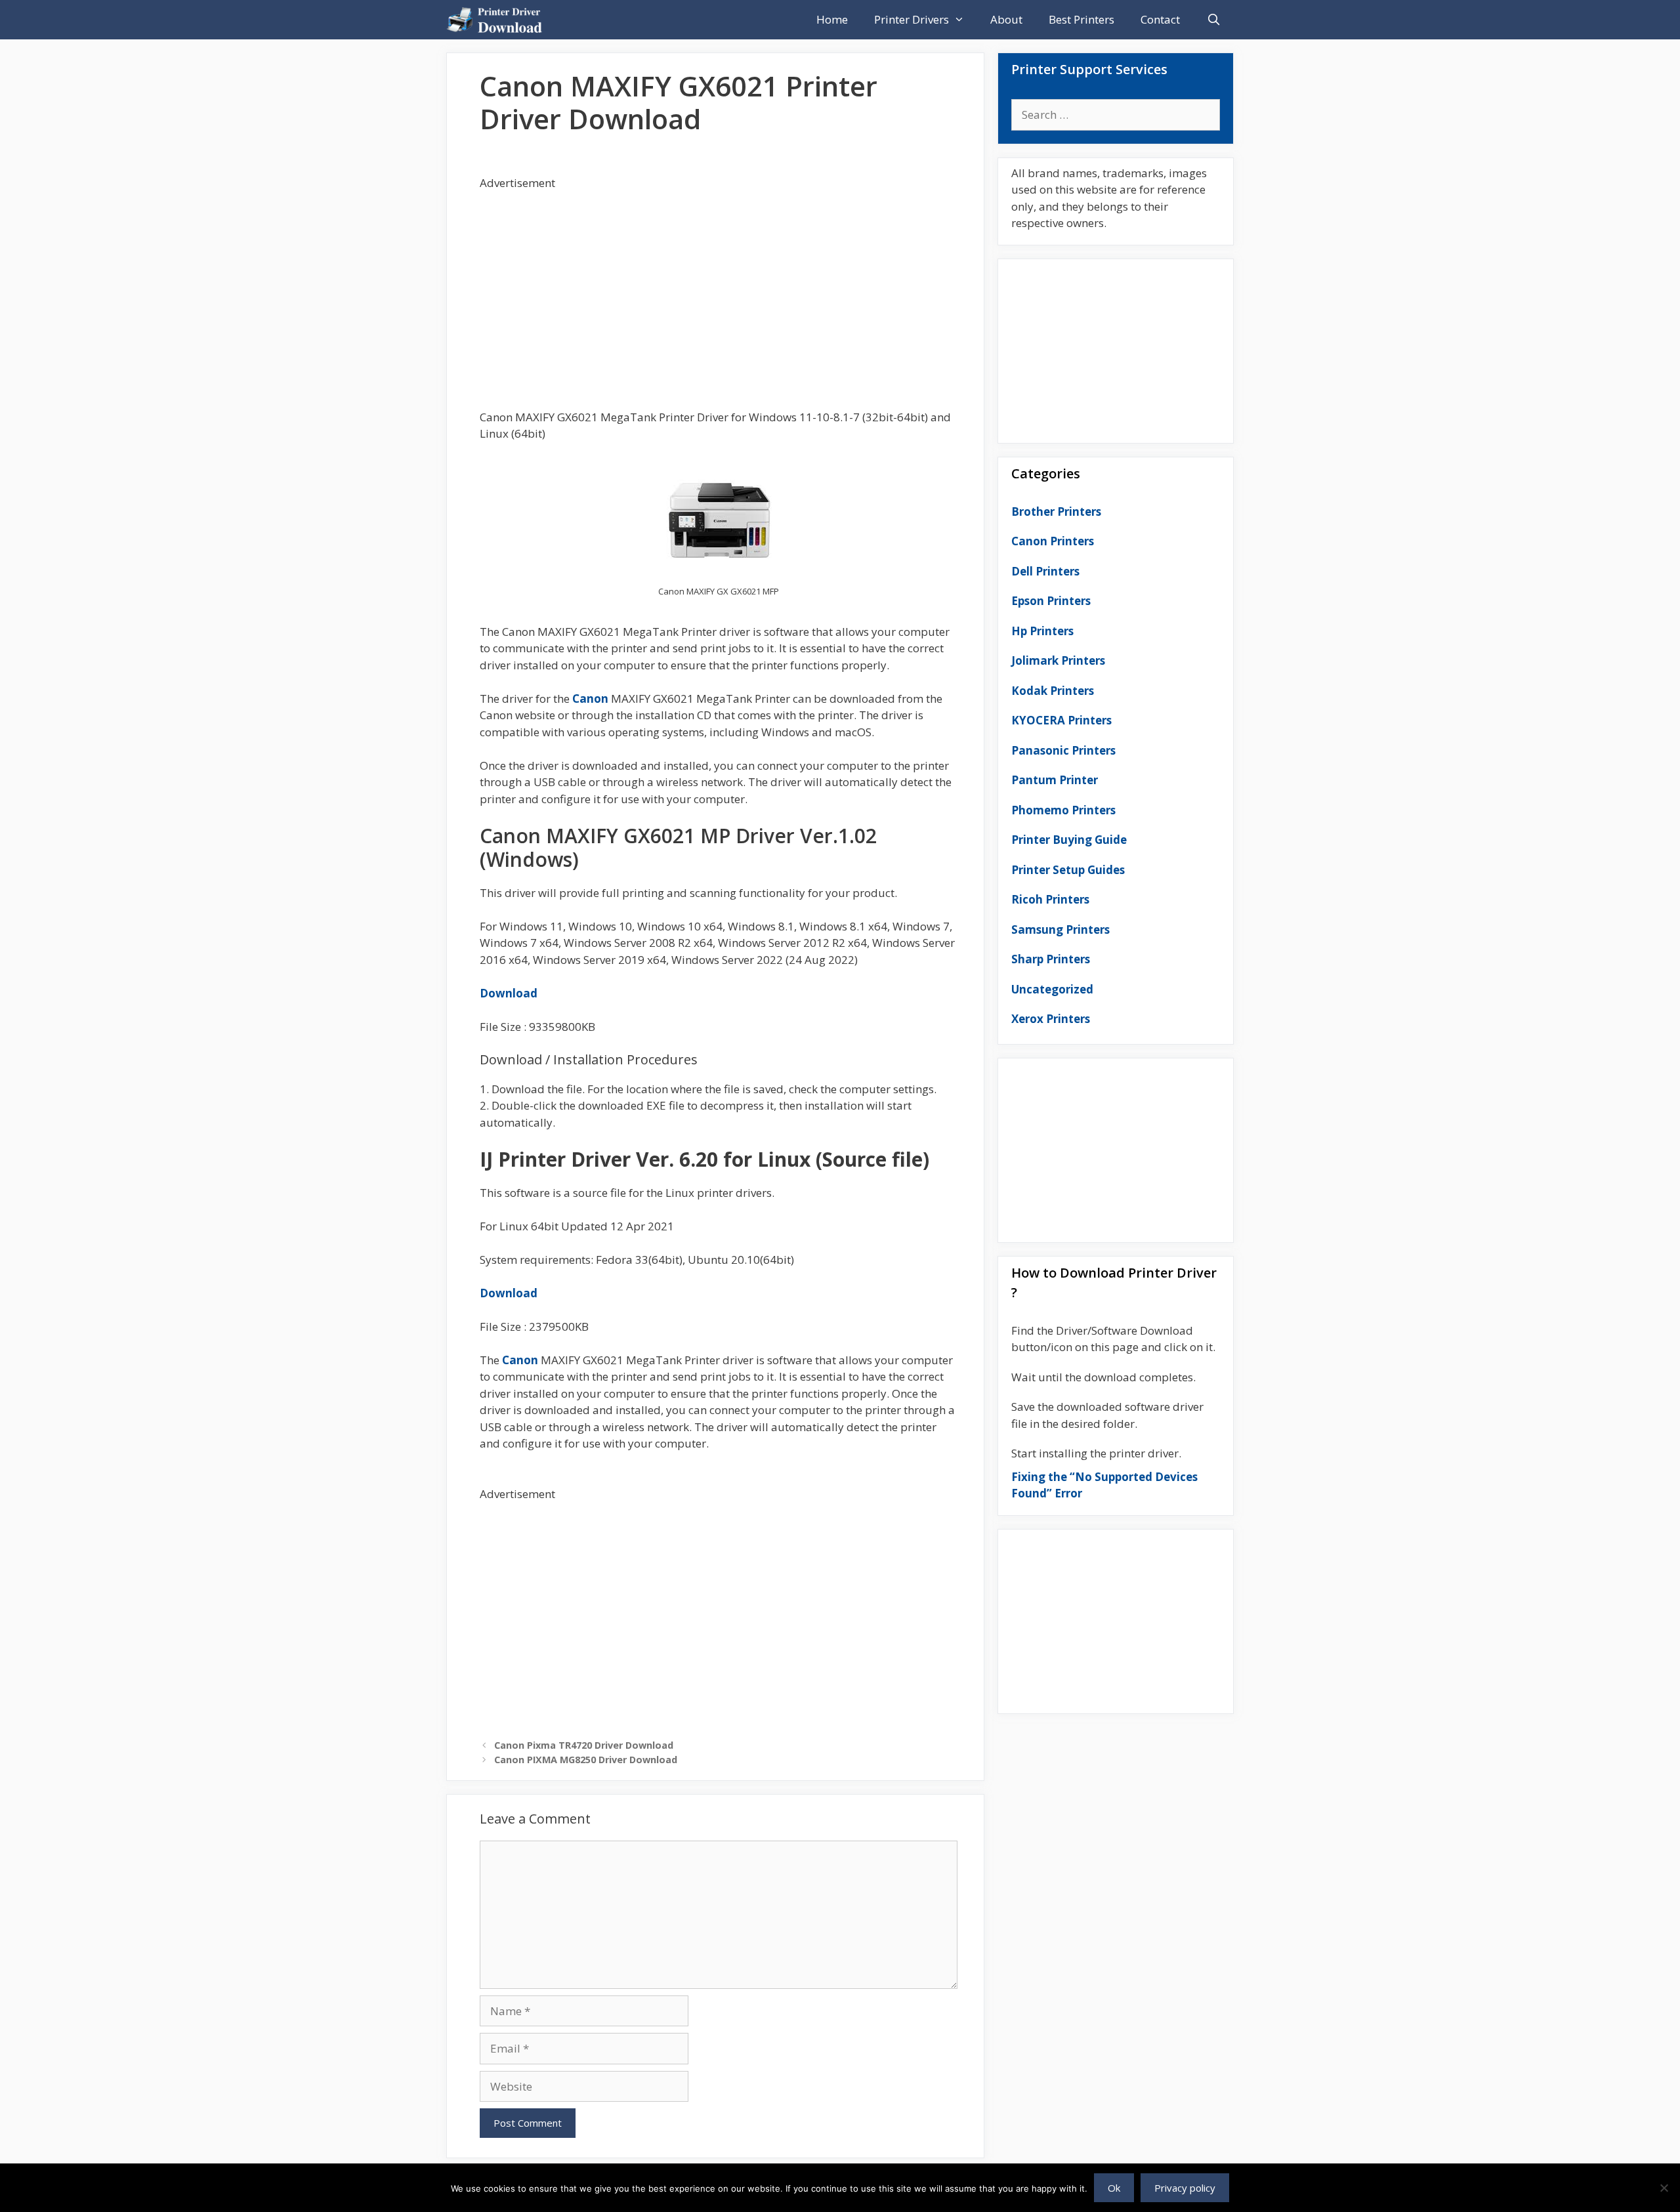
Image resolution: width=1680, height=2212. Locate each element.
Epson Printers (1051, 601)
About (1006, 19)
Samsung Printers (1060, 929)
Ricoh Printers (1050, 899)
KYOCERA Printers (1061, 720)
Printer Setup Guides (1068, 870)
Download (509, 993)
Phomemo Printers (1063, 810)
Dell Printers (1045, 571)
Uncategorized (1052, 989)
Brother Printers (1056, 511)
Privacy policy (1185, 2188)
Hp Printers (1042, 631)
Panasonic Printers (1063, 750)
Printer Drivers (912, 19)
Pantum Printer (1055, 780)
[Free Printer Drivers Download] (498, 20)
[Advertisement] (719, 283)
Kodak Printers (1053, 691)
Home (832, 19)
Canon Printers (1053, 541)
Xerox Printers (1051, 1019)
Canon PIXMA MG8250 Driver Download (586, 1760)
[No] (1664, 2188)
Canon (590, 699)
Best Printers (1081, 19)
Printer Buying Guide (1069, 840)
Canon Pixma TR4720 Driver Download (584, 1745)
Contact (1160, 19)
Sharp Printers (1051, 959)
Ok (1114, 2188)
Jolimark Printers (1058, 660)
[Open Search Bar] (1213, 20)
